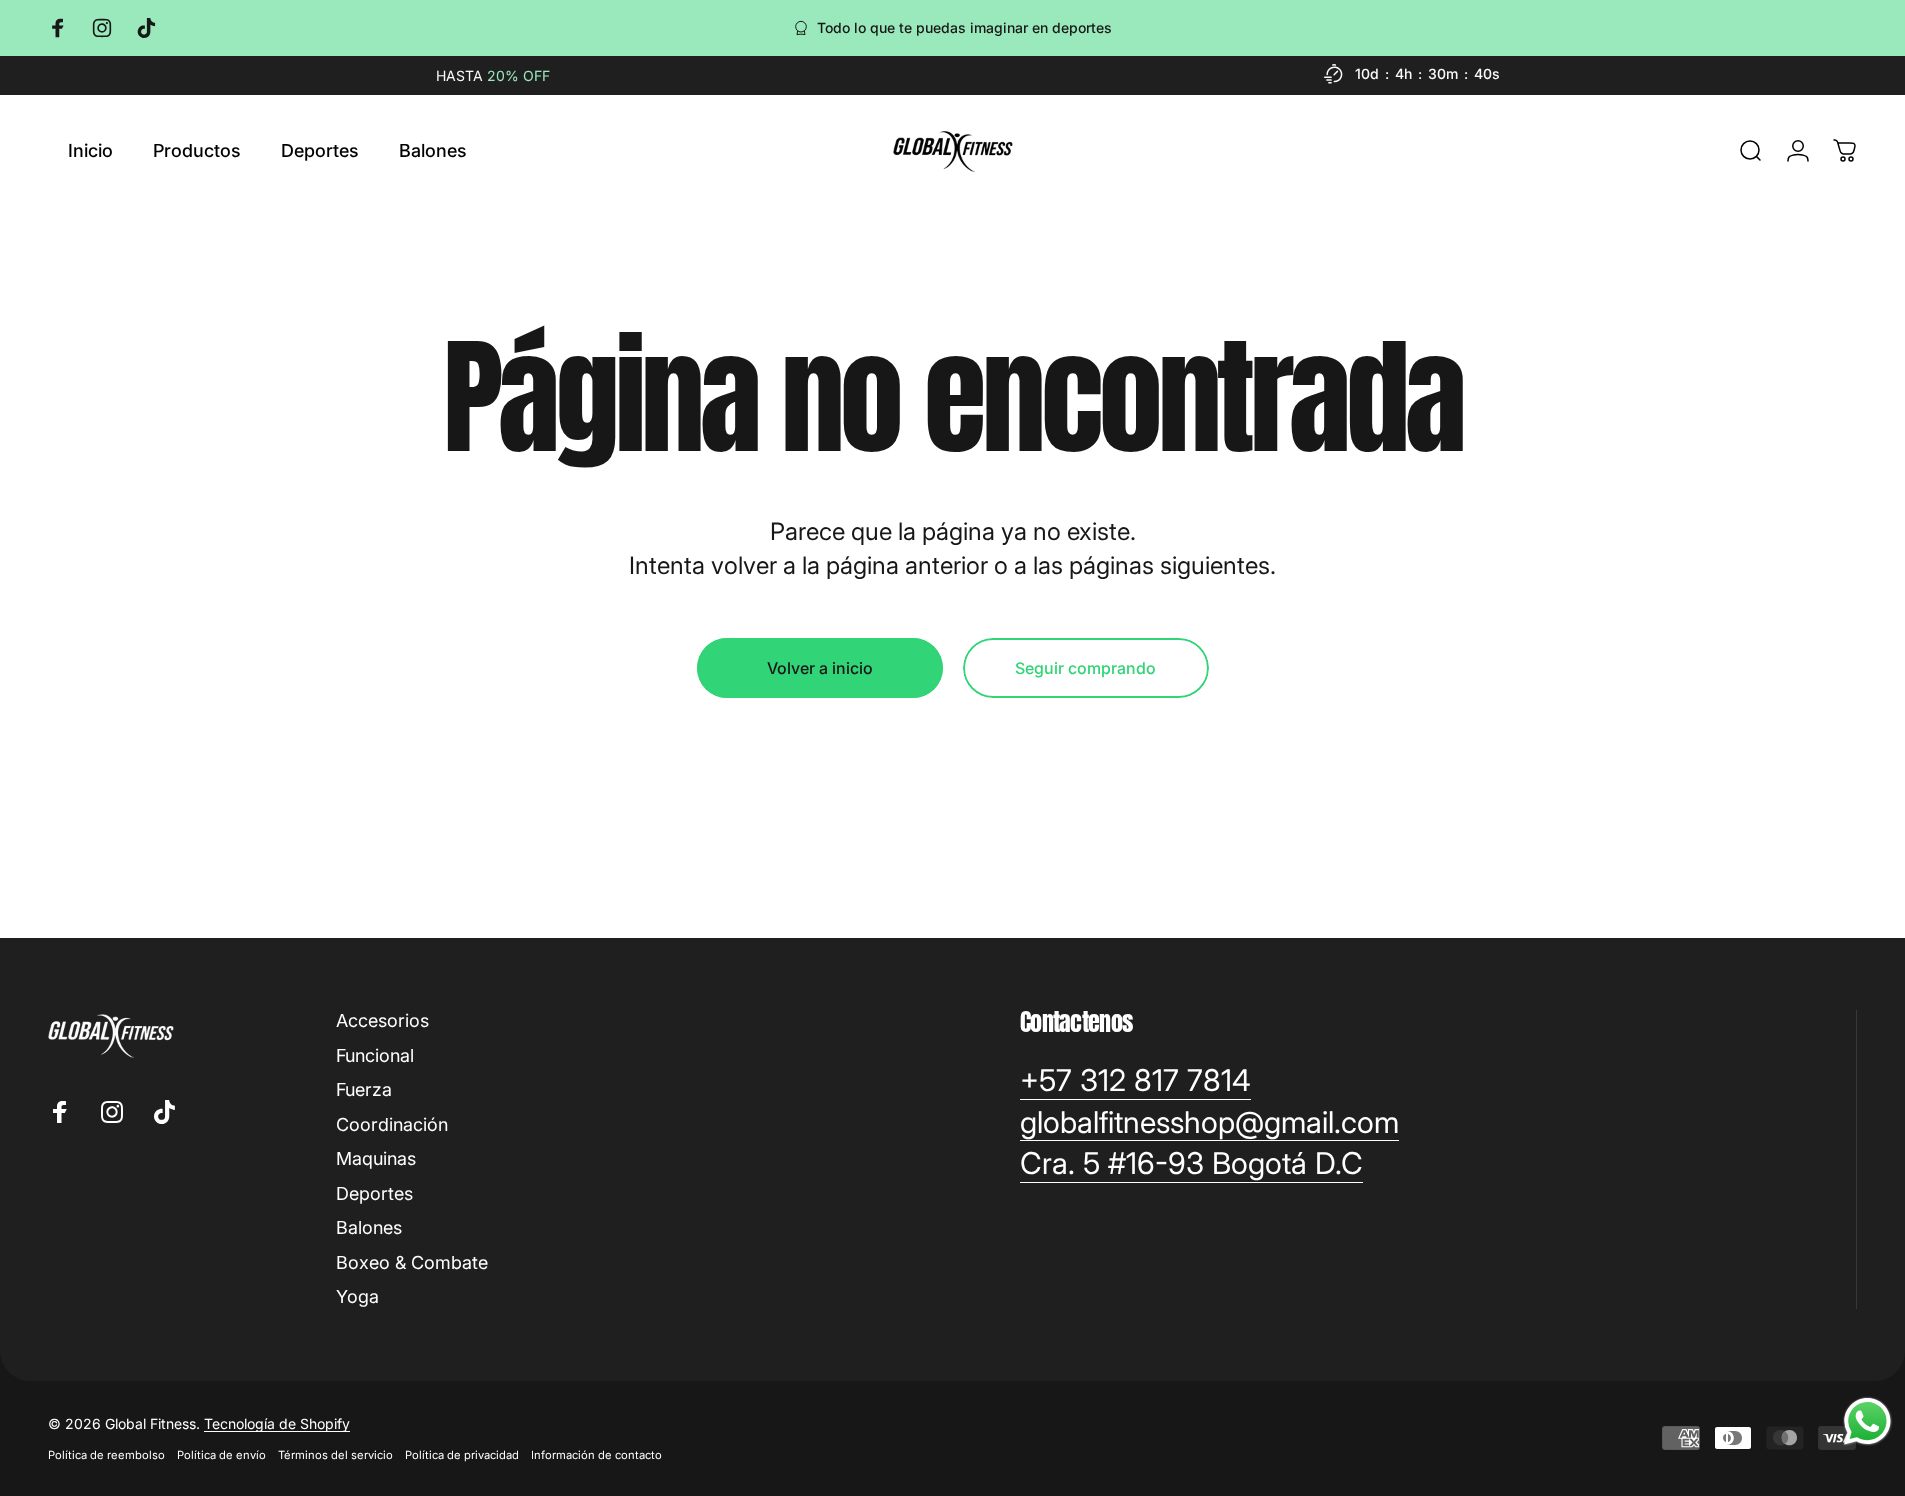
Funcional (375, 1055)
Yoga (357, 1296)
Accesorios (382, 1020)
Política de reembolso (106, 1455)
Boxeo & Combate (412, 1262)
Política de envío (221, 1455)
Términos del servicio (335, 1455)
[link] (1135, 1081)
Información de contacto (596, 1455)
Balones (369, 1227)
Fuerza (364, 1089)
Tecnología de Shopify (277, 1423)
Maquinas (376, 1158)
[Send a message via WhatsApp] (1867, 1421)
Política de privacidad (462, 1455)
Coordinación (392, 1124)
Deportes (374, 1193)
